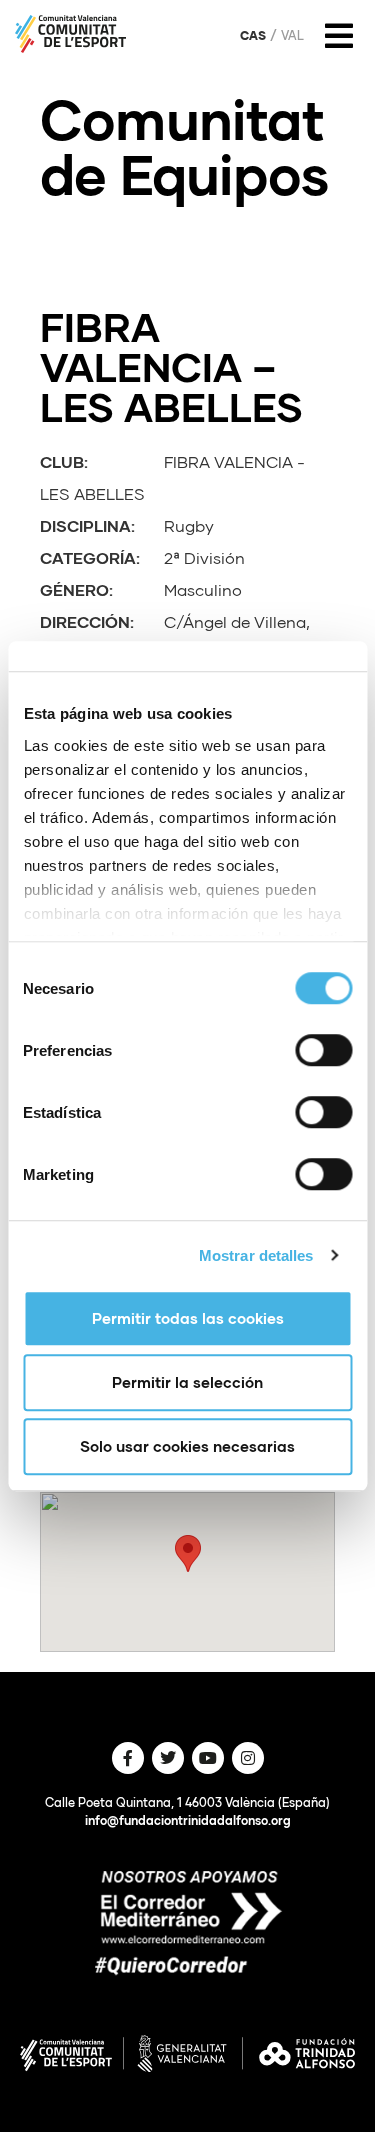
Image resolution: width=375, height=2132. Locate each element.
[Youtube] (208, 1758)
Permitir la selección (187, 1382)
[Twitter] (168, 1758)
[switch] (323, 1050)
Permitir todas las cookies (188, 1318)
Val (292, 36)
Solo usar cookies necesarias (187, 1446)
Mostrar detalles (256, 1255)
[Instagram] (248, 1758)
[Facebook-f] (128, 1758)
